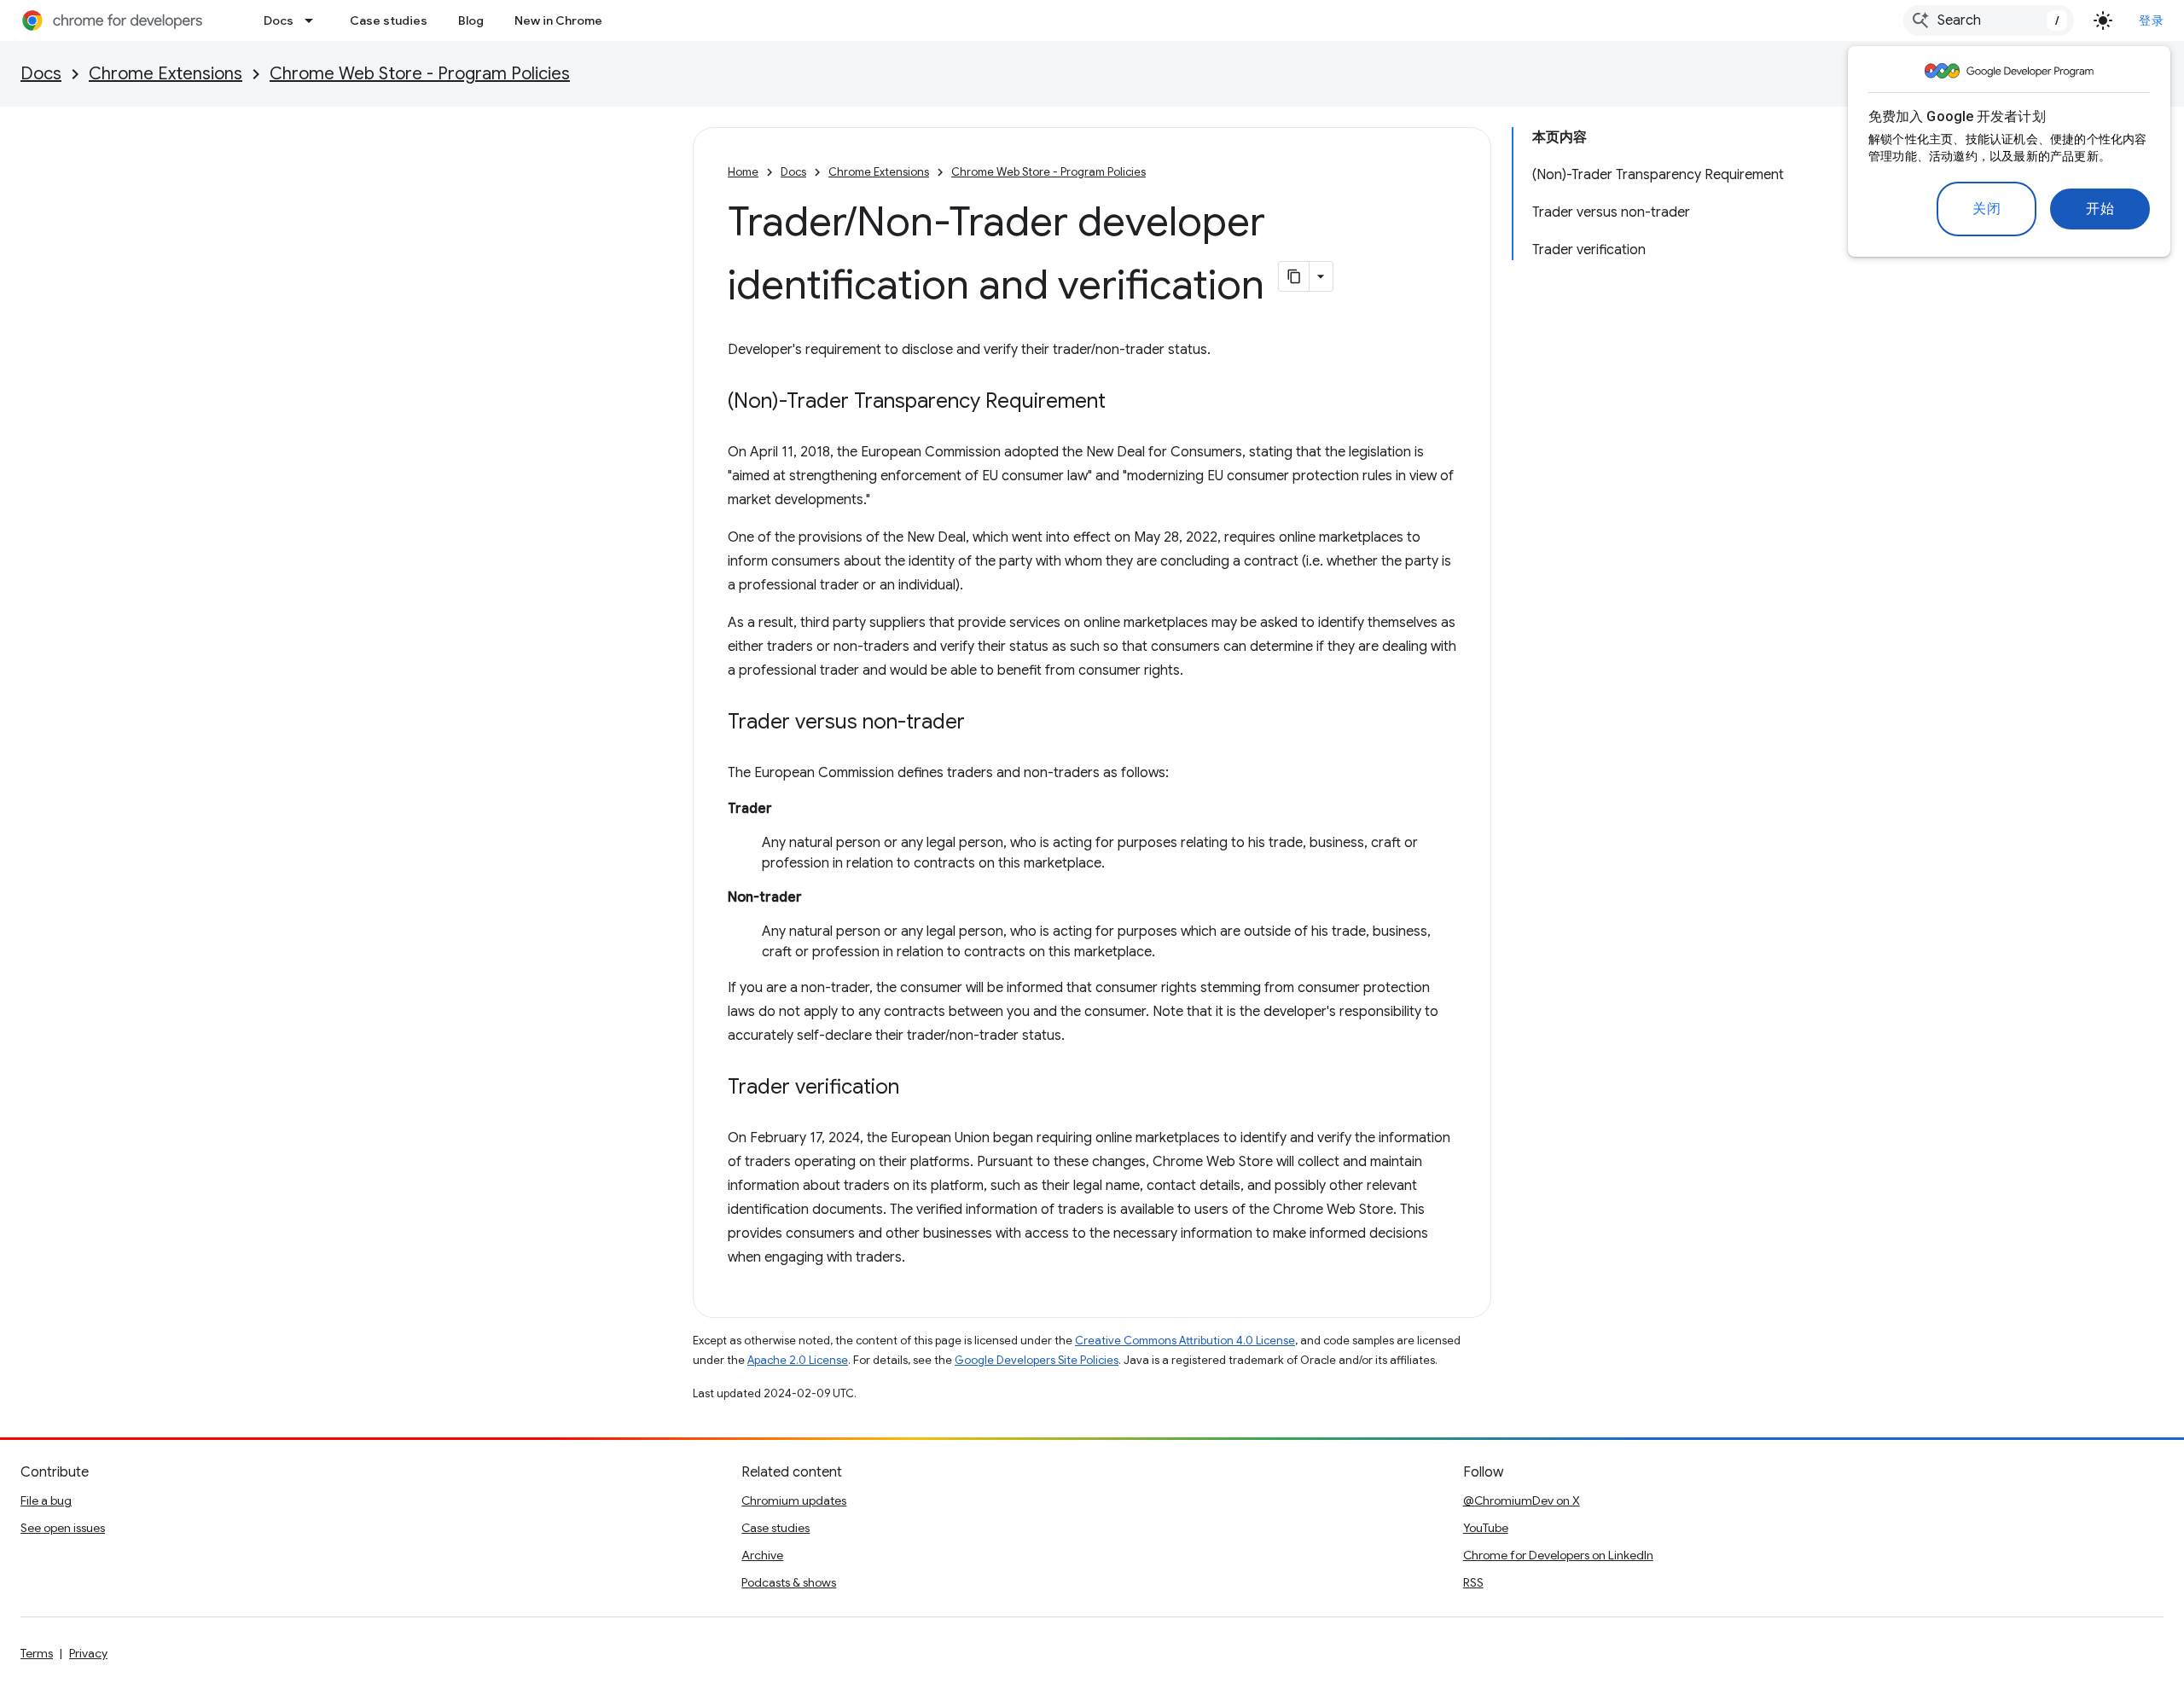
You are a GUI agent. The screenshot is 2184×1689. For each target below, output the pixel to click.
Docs (279, 20)
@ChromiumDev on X (1522, 1500)
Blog (471, 20)
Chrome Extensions (166, 74)
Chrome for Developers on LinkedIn (1558, 1555)
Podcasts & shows (789, 1582)
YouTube (1486, 1528)
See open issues (63, 1528)
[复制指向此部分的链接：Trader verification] (916, 1088)
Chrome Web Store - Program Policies (420, 74)
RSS (1473, 1582)
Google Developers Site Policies (1037, 1360)
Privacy (88, 1653)
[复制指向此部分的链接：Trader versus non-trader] (982, 723)
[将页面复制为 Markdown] (1294, 276)
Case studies (389, 20)
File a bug (46, 1500)
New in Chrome (558, 20)
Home (743, 172)
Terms (37, 1653)
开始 (2100, 209)
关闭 (1987, 209)
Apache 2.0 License (798, 1360)
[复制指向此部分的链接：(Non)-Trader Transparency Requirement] (1123, 403)
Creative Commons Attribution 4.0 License (1185, 1341)
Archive (762, 1555)
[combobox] (1989, 20)
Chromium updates (794, 1500)
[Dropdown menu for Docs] (314, 20)
